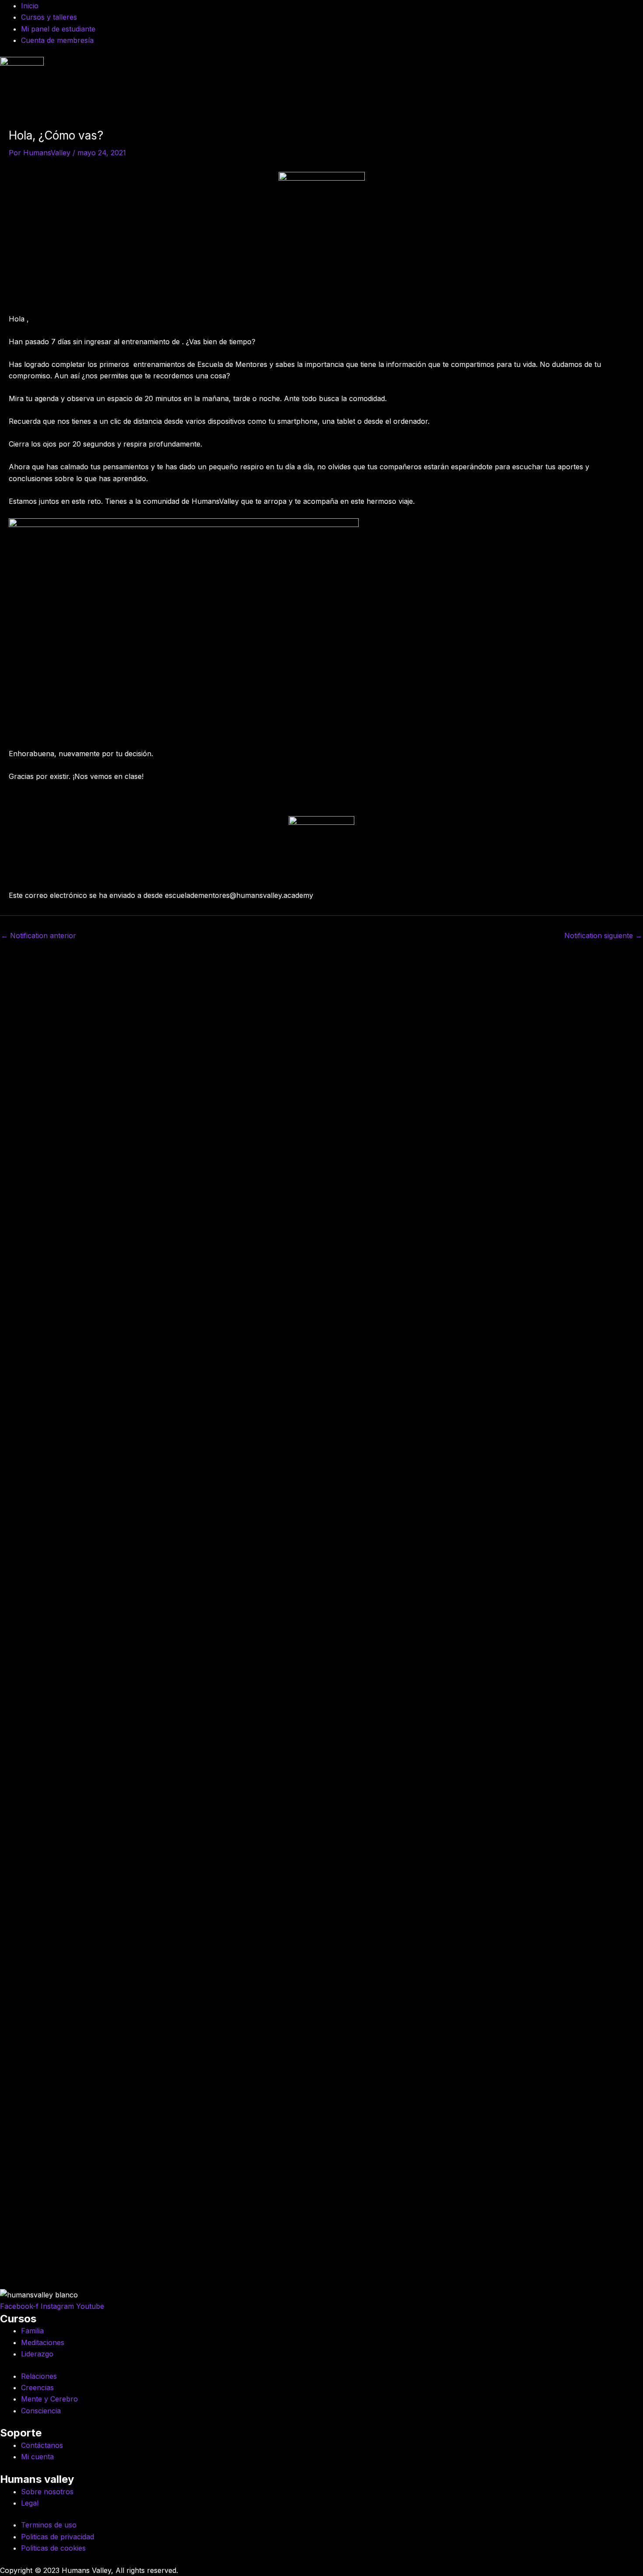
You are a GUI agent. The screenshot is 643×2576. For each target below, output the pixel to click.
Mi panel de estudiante (58, 29)
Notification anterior (38, 935)
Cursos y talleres (49, 17)
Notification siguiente (603, 935)
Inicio (30, 6)
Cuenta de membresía (57, 40)
